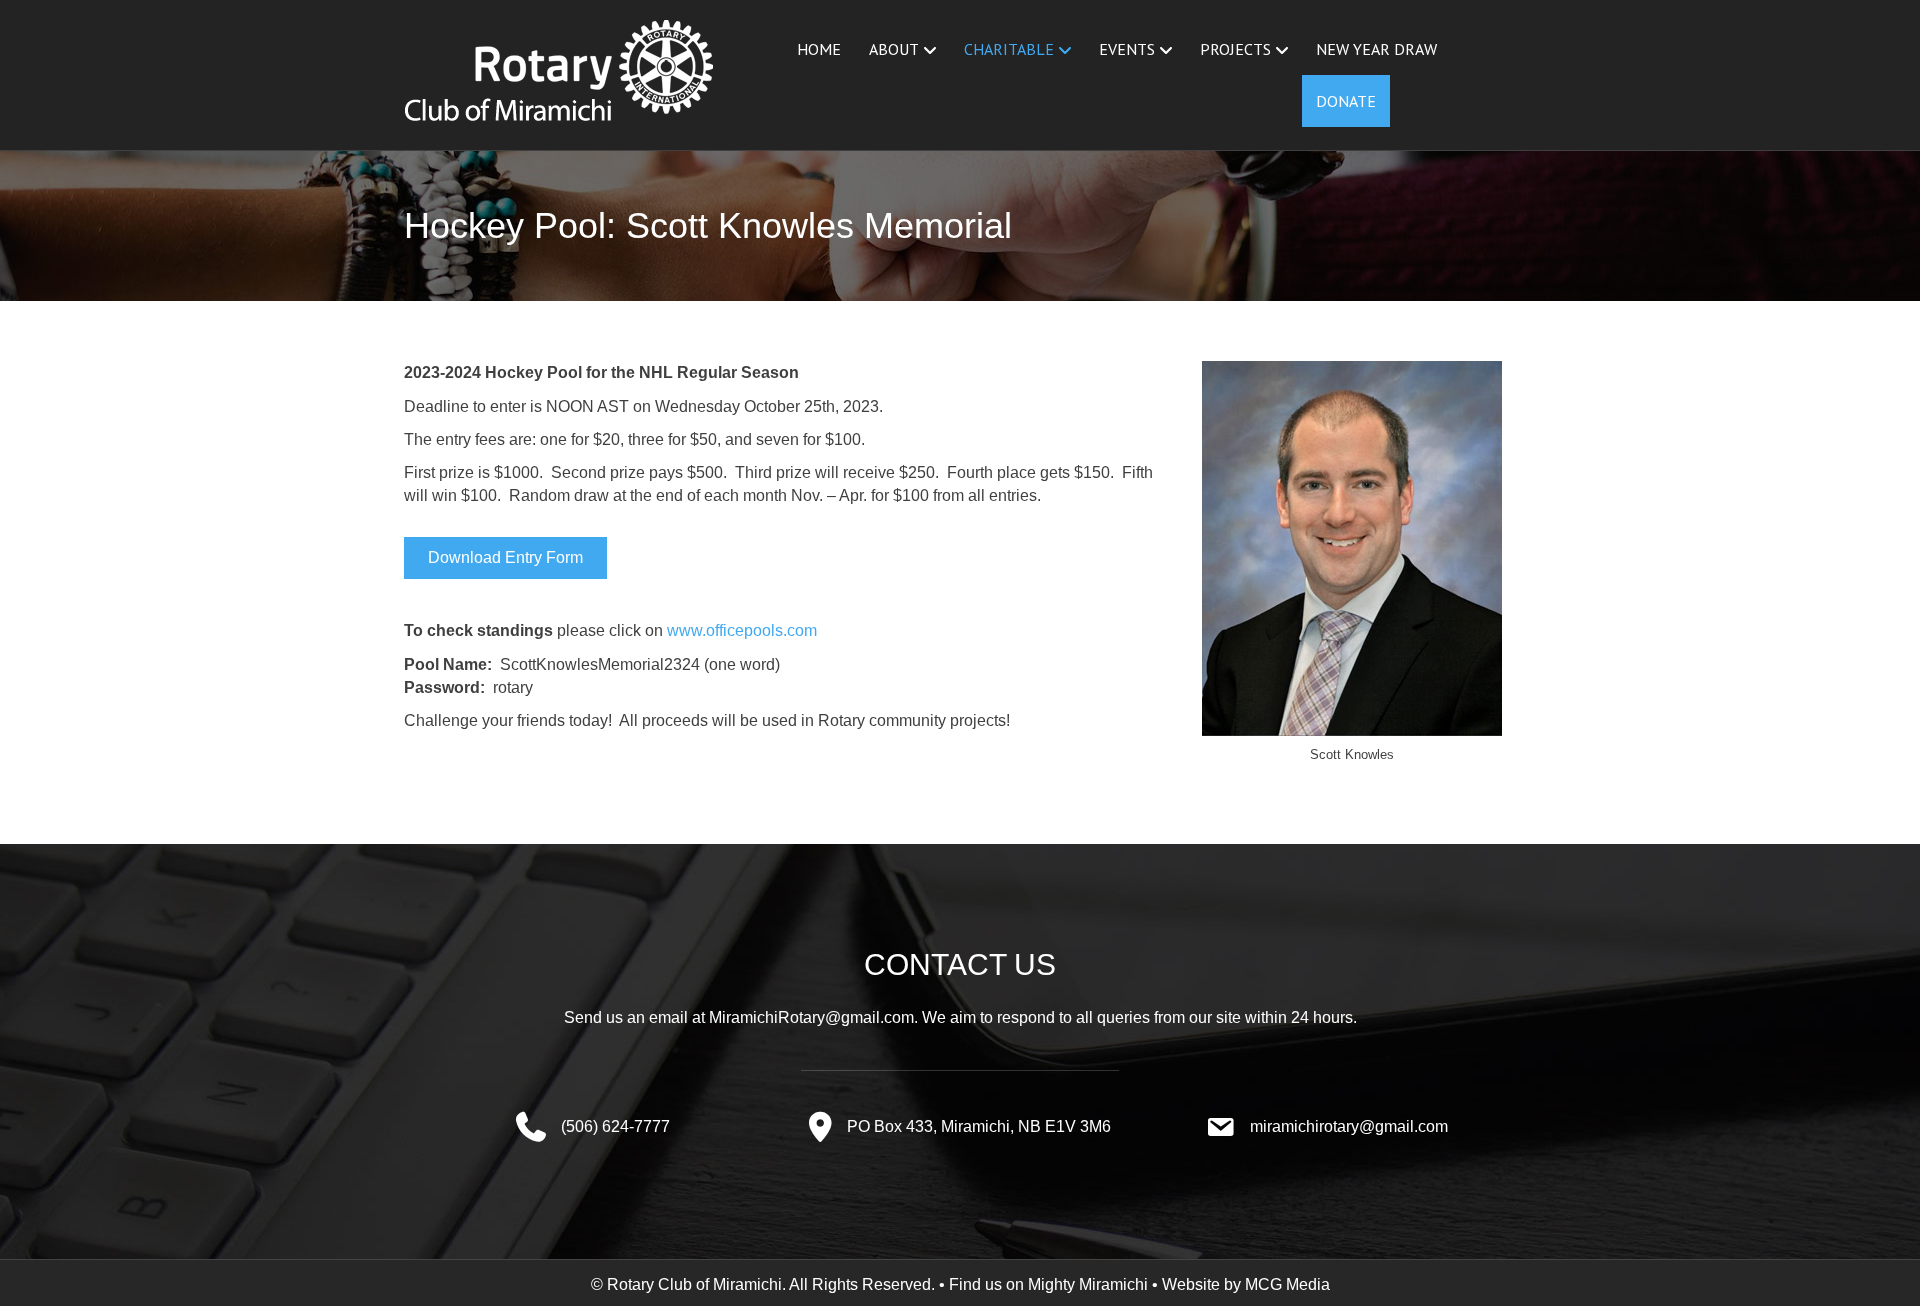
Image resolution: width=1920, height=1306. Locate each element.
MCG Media (1287, 1284)
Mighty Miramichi (1088, 1284)
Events (1127, 49)
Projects (1235, 49)
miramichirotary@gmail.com (1349, 1126)
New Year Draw (1376, 49)
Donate (1346, 101)
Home (819, 49)
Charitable (1009, 49)
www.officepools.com (742, 630)
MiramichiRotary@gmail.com (811, 1017)
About (894, 49)
